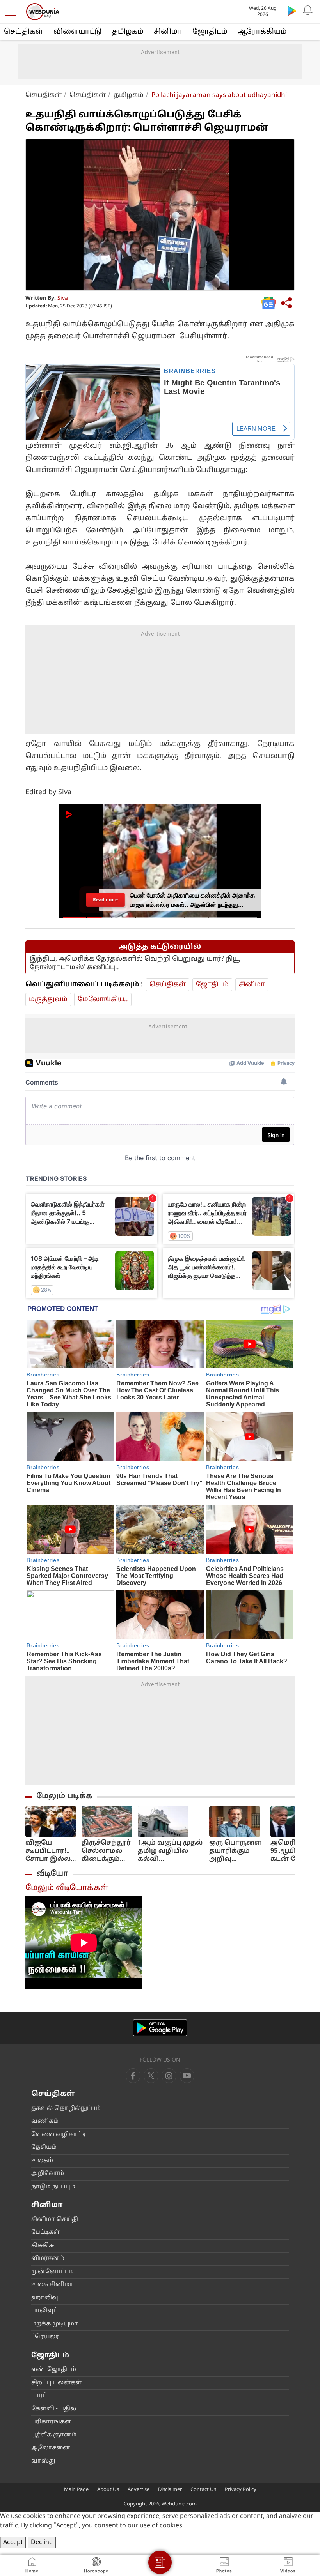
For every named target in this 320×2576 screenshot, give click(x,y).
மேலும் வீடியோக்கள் (67, 1888)
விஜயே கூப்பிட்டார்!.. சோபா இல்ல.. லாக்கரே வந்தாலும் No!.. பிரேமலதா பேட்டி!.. (50, 1851)
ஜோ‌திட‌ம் (210, 32)
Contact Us (203, 2490)
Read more (105, 900)
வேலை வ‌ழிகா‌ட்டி (59, 2135)
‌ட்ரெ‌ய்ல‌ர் (45, 2337)
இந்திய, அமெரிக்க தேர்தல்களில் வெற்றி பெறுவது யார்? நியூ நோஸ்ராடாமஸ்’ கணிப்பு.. (135, 963)
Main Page (76, 2490)
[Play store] (292, 11)
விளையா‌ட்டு (77, 32)
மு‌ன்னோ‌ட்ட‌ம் (52, 2272)
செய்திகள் (23, 32)
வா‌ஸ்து (43, 2461)
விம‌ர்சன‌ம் (48, 2259)
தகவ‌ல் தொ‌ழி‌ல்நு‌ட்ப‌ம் (66, 2109)
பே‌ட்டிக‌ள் (45, 2232)
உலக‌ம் (42, 2161)
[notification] (308, 11)
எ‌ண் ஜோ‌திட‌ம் (54, 2370)
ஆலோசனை (51, 2448)
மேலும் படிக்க (64, 1796)
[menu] (12, 12)
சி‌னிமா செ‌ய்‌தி (55, 2220)
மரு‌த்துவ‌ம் (48, 999)
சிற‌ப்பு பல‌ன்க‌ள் (56, 2383)
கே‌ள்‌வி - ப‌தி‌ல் (54, 2409)
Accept (13, 2542)
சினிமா (168, 32)
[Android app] (160, 2028)
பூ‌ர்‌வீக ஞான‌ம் (54, 2435)
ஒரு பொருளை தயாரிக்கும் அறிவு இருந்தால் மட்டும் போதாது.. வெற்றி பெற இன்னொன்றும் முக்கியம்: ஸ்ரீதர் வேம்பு (237, 1851)
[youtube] (169, 2076)
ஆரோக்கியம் (262, 32)
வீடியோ (52, 1874)
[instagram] (187, 2076)
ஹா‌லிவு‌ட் (47, 2298)
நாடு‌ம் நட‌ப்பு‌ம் (53, 2187)
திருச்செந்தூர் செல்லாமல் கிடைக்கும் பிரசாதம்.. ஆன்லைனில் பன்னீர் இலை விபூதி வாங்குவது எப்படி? (106, 1851)
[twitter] (151, 2076)
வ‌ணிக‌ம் (45, 2121)
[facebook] (133, 2076)
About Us (108, 2490)
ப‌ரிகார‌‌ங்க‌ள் (51, 2422)
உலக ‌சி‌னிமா (52, 2285)
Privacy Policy (241, 2490)
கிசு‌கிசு (43, 2246)
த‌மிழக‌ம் (128, 32)
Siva (63, 298)
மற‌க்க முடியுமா (55, 2324)
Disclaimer (170, 2490)
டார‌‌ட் (39, 2396)
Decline (42, 2542)
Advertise (139, 2490)
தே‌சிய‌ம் (44, 2148)
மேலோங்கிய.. (103, 999)
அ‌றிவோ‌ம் (48, 2174)
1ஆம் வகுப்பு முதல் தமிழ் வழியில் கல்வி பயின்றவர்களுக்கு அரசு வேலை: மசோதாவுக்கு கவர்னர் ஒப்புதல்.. (171, 1851)
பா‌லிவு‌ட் (44, 2311)
